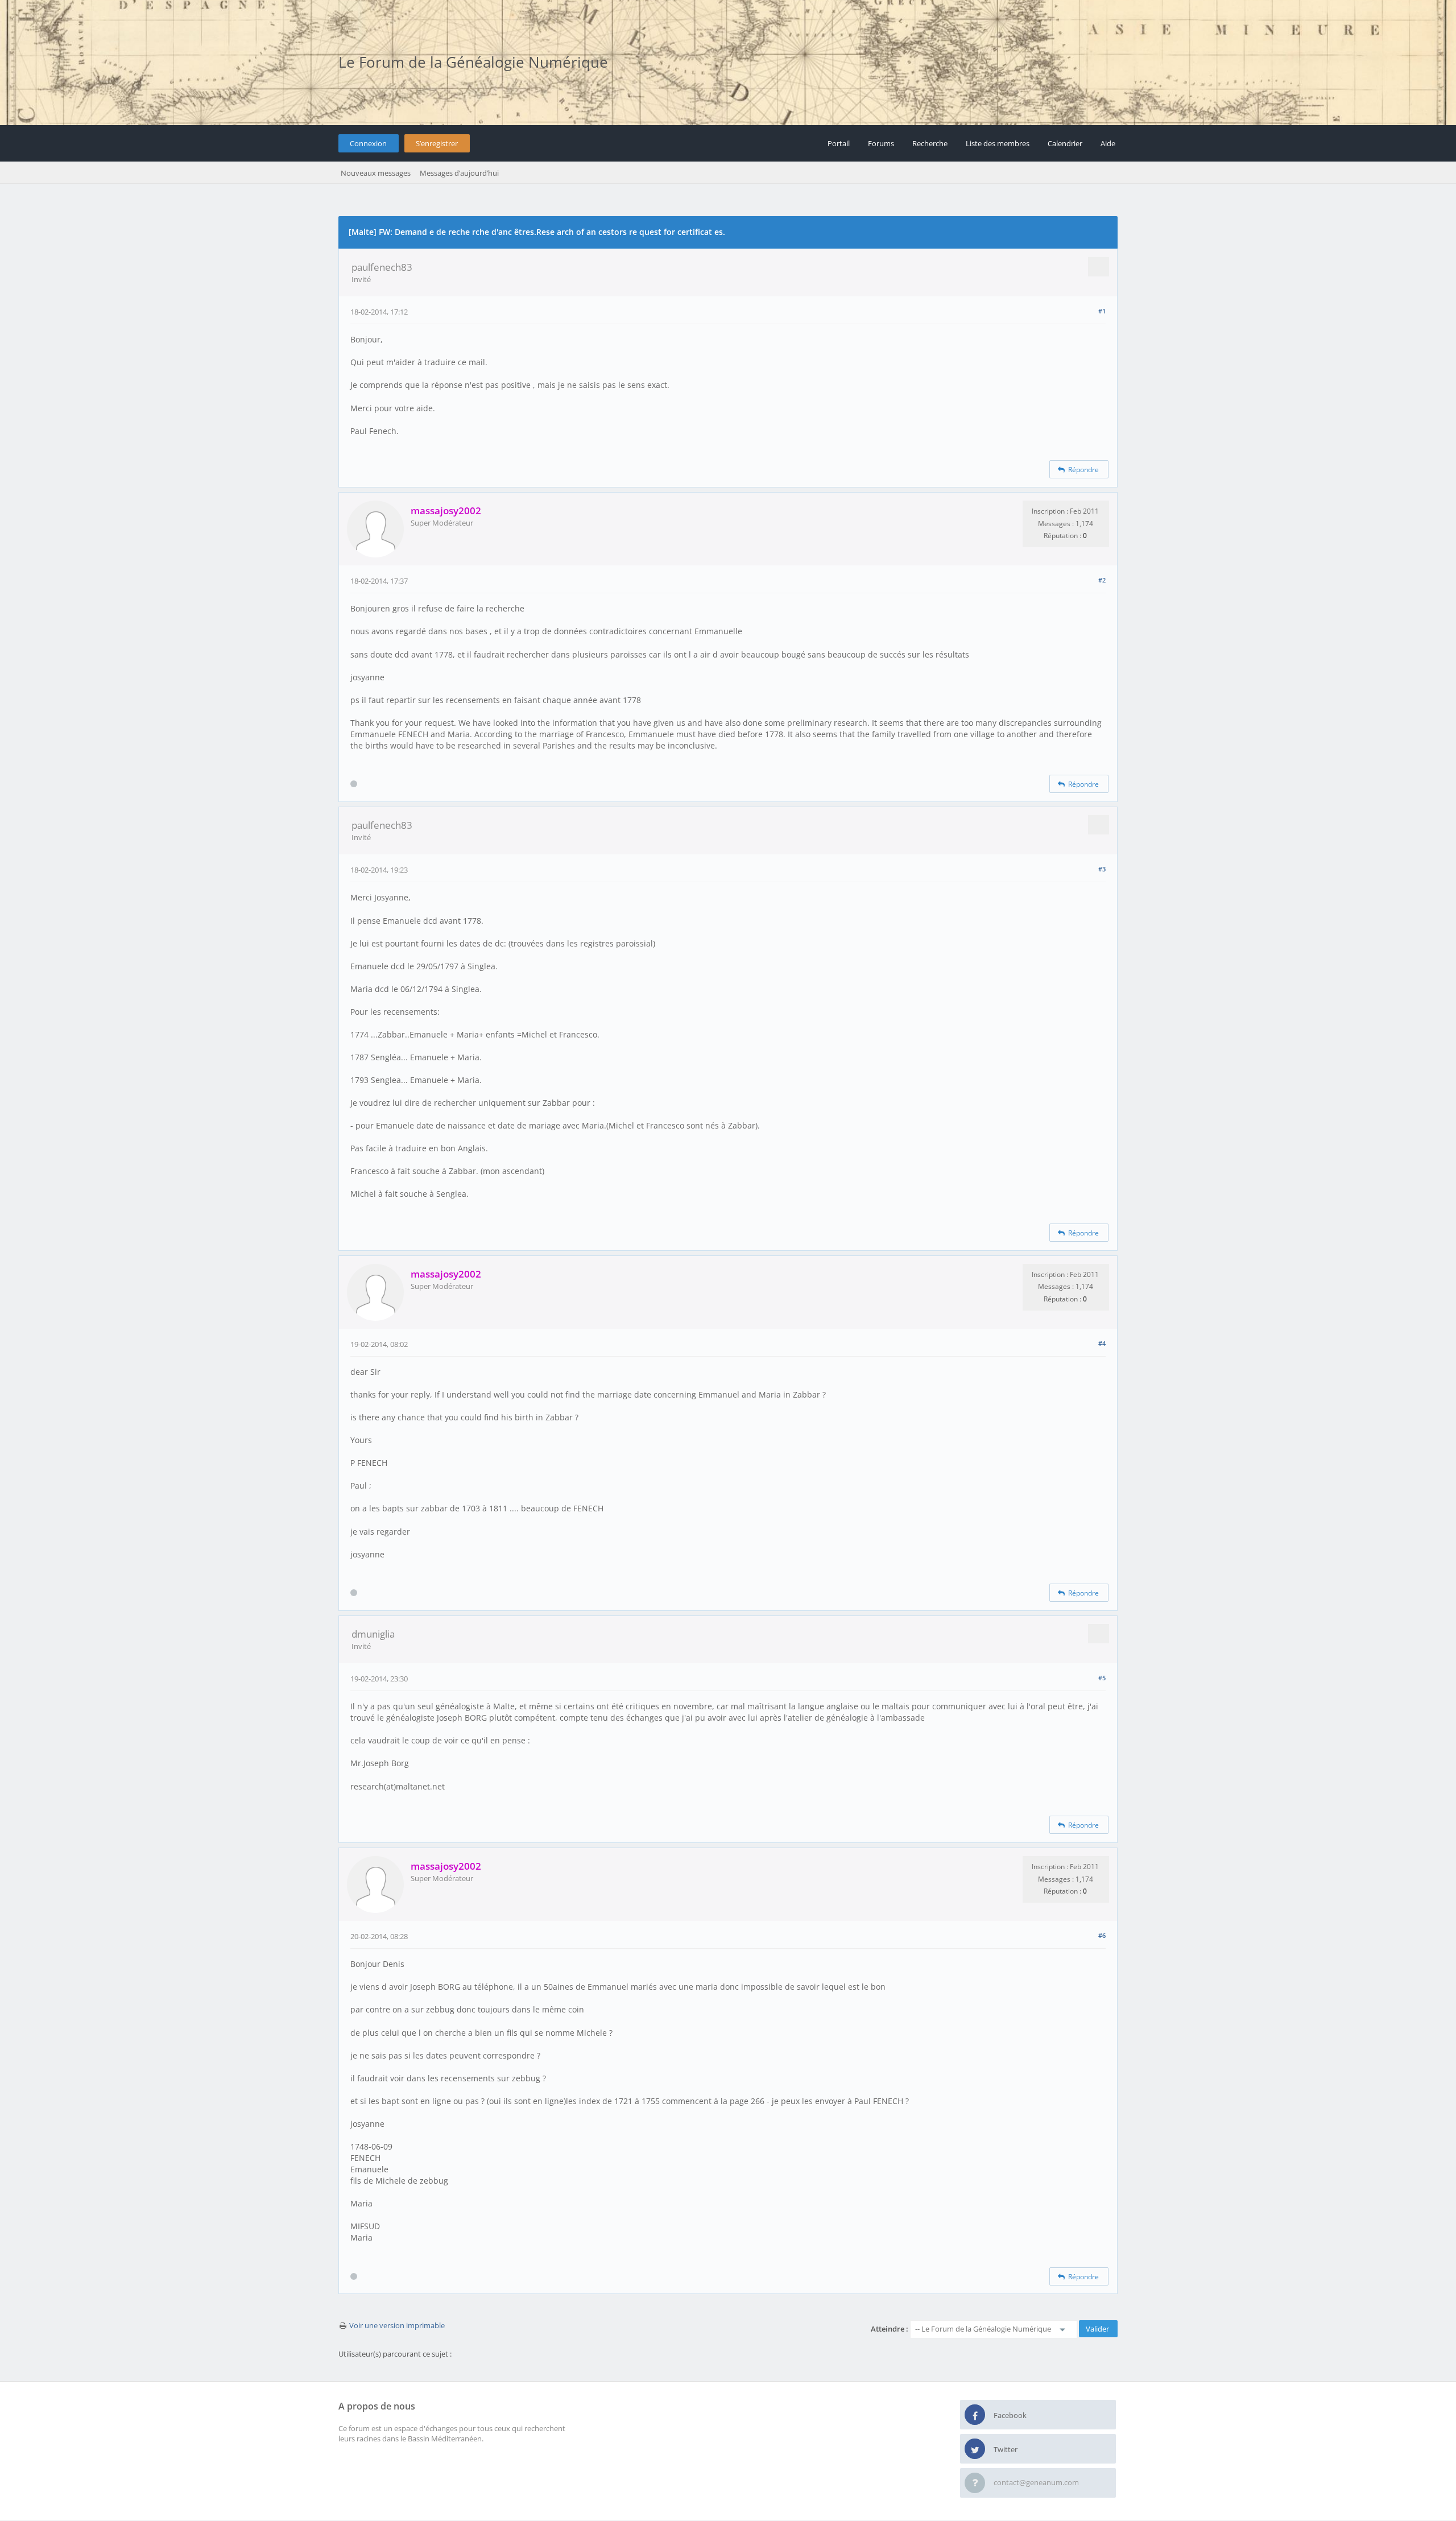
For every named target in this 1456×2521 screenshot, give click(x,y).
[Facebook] (975, 2415)
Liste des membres (998, 143)
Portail (839, 143)
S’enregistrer (437, 143)
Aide (1108, 143)
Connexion (368, 143)
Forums (881, 143)
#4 (1102, 1343)
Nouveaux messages (376, 173)
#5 (1102, 1678)
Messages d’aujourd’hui (459, 173)
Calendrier (1065, 143)
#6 (1102, 1935)
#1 (1102, 311)
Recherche (930, 143)
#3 (1102, 869)
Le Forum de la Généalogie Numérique (473, 62)
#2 (1102, 580)
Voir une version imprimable (397, 2325)
